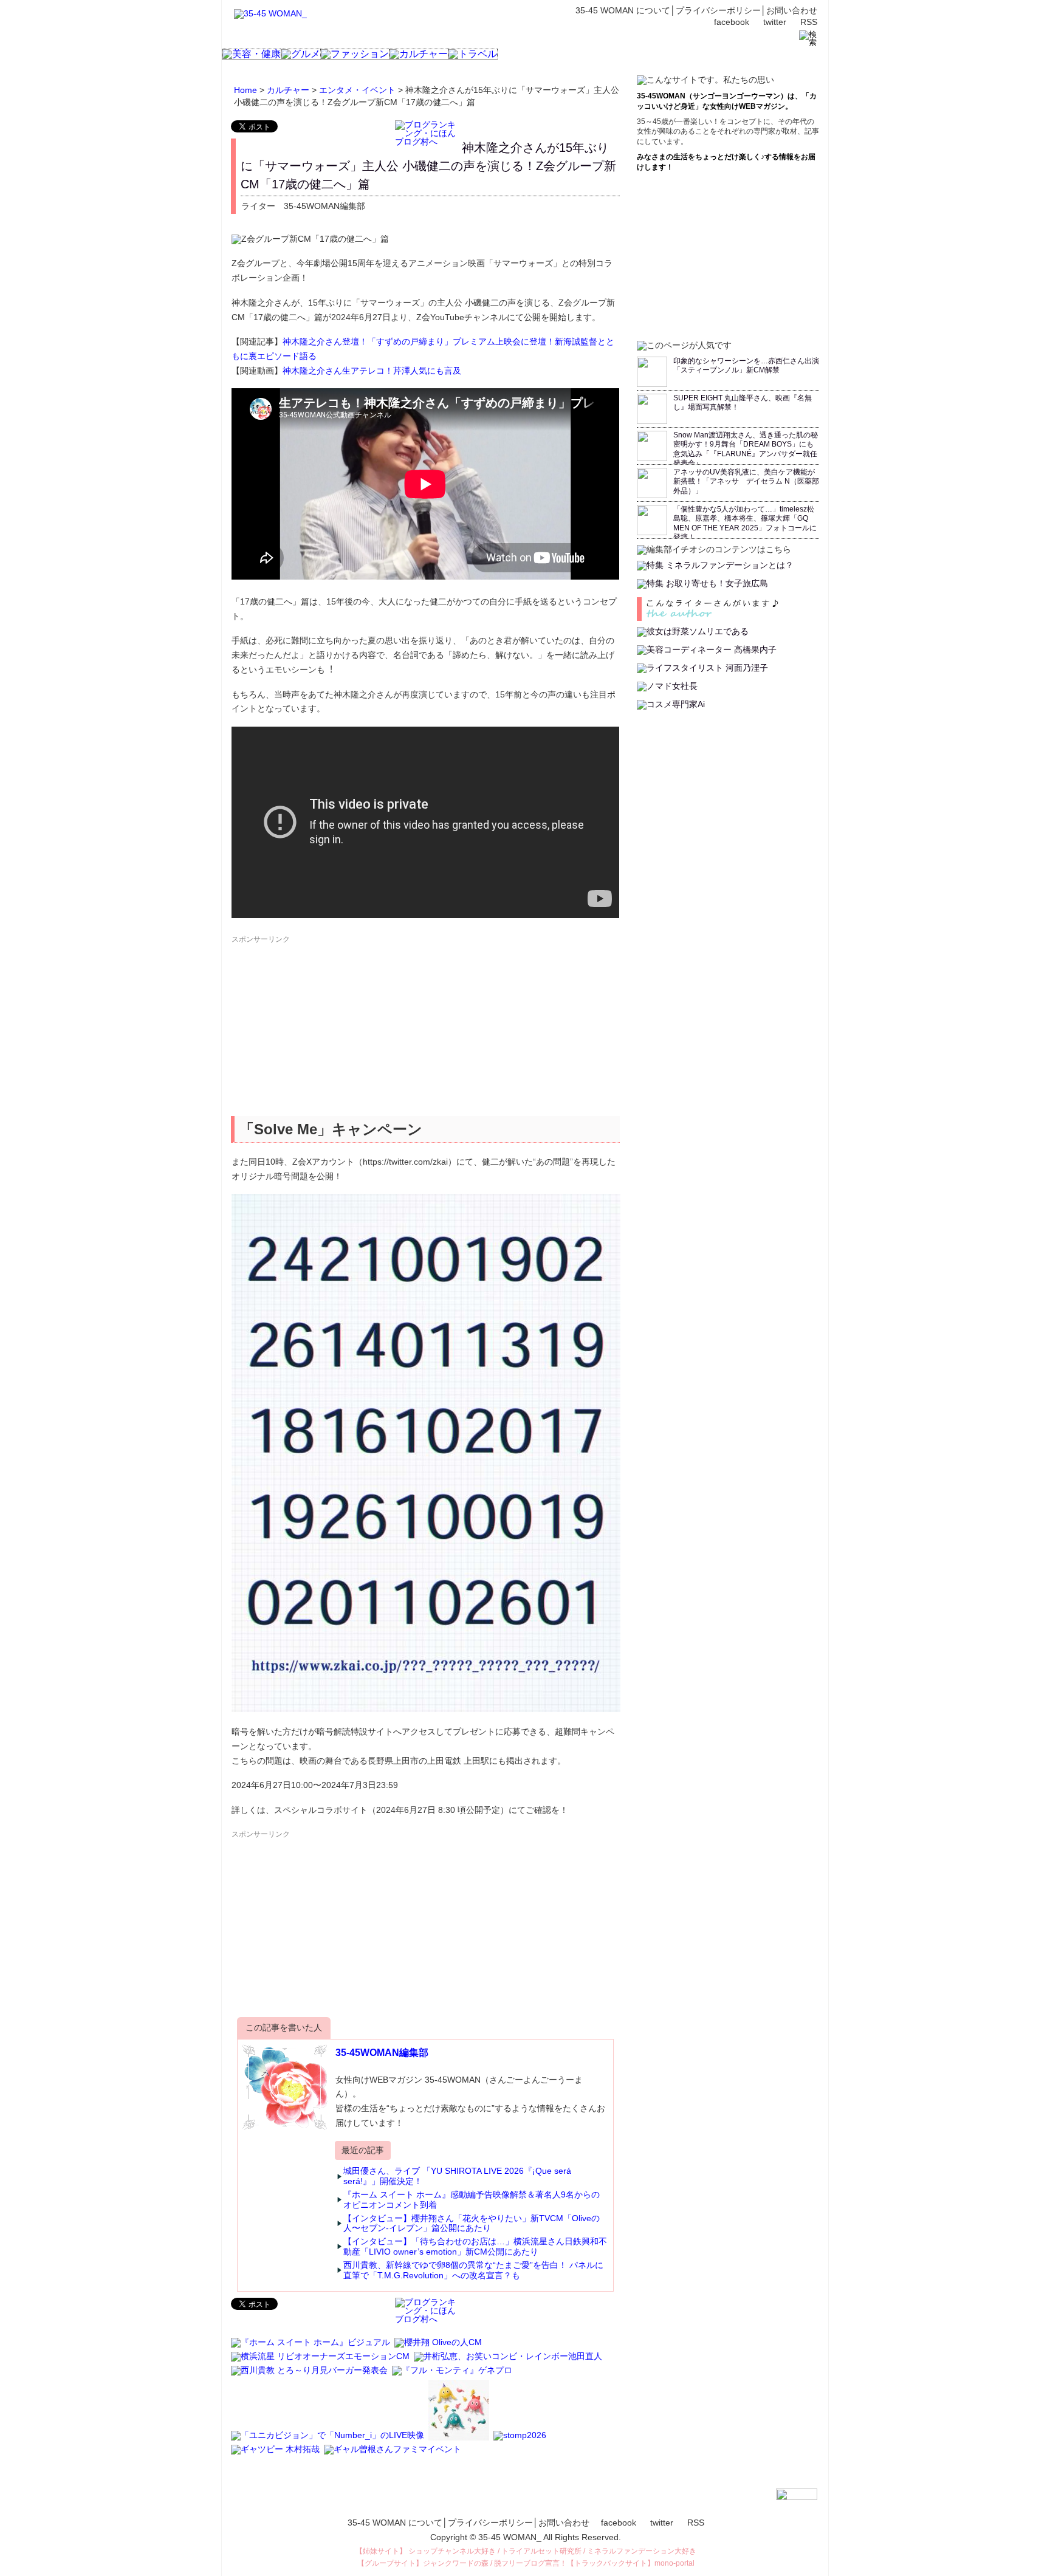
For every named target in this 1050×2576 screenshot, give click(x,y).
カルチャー (288, 90)
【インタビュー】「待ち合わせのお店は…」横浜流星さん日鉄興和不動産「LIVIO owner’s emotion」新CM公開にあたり (475, 2246)
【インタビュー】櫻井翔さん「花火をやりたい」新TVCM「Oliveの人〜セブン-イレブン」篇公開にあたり (472, 2223)
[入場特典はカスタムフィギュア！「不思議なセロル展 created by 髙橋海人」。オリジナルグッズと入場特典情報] (460, 2441)
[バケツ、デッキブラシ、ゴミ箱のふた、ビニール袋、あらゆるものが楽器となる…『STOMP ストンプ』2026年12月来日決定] (521, 2441)
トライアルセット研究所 (541, 2551)
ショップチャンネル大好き (452, 2551)
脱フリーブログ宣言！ (530, 2563)
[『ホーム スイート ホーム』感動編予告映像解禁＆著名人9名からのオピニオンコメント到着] (311, 2348)
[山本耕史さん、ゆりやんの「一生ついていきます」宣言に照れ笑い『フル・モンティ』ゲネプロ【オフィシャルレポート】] (453, 2376)
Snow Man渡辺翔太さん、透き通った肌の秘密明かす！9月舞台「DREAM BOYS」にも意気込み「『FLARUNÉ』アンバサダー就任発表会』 (746, 449)
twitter (775, 22)
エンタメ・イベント (357, 90)
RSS (809, 22)
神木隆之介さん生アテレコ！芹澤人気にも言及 (372, 371)
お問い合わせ (792, 10)
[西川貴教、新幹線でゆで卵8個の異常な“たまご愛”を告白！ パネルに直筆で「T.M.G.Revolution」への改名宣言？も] (310, 2376)
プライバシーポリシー (718, 10)
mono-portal (674, 2563)
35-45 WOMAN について (623, 10)
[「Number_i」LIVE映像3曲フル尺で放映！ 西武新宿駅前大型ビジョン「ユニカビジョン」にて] (328, 2441)
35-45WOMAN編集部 (382, 2053)
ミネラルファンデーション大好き (642, 2551)
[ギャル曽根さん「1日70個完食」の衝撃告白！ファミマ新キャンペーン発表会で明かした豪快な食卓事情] (393, 2454)
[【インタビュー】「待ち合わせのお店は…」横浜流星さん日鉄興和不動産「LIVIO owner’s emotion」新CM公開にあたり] (321, 2362)
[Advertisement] (322, 1030)
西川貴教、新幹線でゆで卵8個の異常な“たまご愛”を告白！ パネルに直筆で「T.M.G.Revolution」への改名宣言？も (473, 2270)
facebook (732, 22)
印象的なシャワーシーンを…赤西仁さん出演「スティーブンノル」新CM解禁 (746, 366)
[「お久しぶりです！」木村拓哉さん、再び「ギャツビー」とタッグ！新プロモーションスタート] (276, 2454)
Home (245, 90)
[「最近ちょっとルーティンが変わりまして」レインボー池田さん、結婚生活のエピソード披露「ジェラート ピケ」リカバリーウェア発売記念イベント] (509, 2362)
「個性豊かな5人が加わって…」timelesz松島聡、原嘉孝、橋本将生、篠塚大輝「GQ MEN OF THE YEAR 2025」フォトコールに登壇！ (745, 523)
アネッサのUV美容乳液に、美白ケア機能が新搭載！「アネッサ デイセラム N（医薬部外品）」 (746, 481)
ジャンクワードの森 (456, 2563)
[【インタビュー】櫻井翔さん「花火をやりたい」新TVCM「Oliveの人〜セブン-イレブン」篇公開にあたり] (439, 2348)
